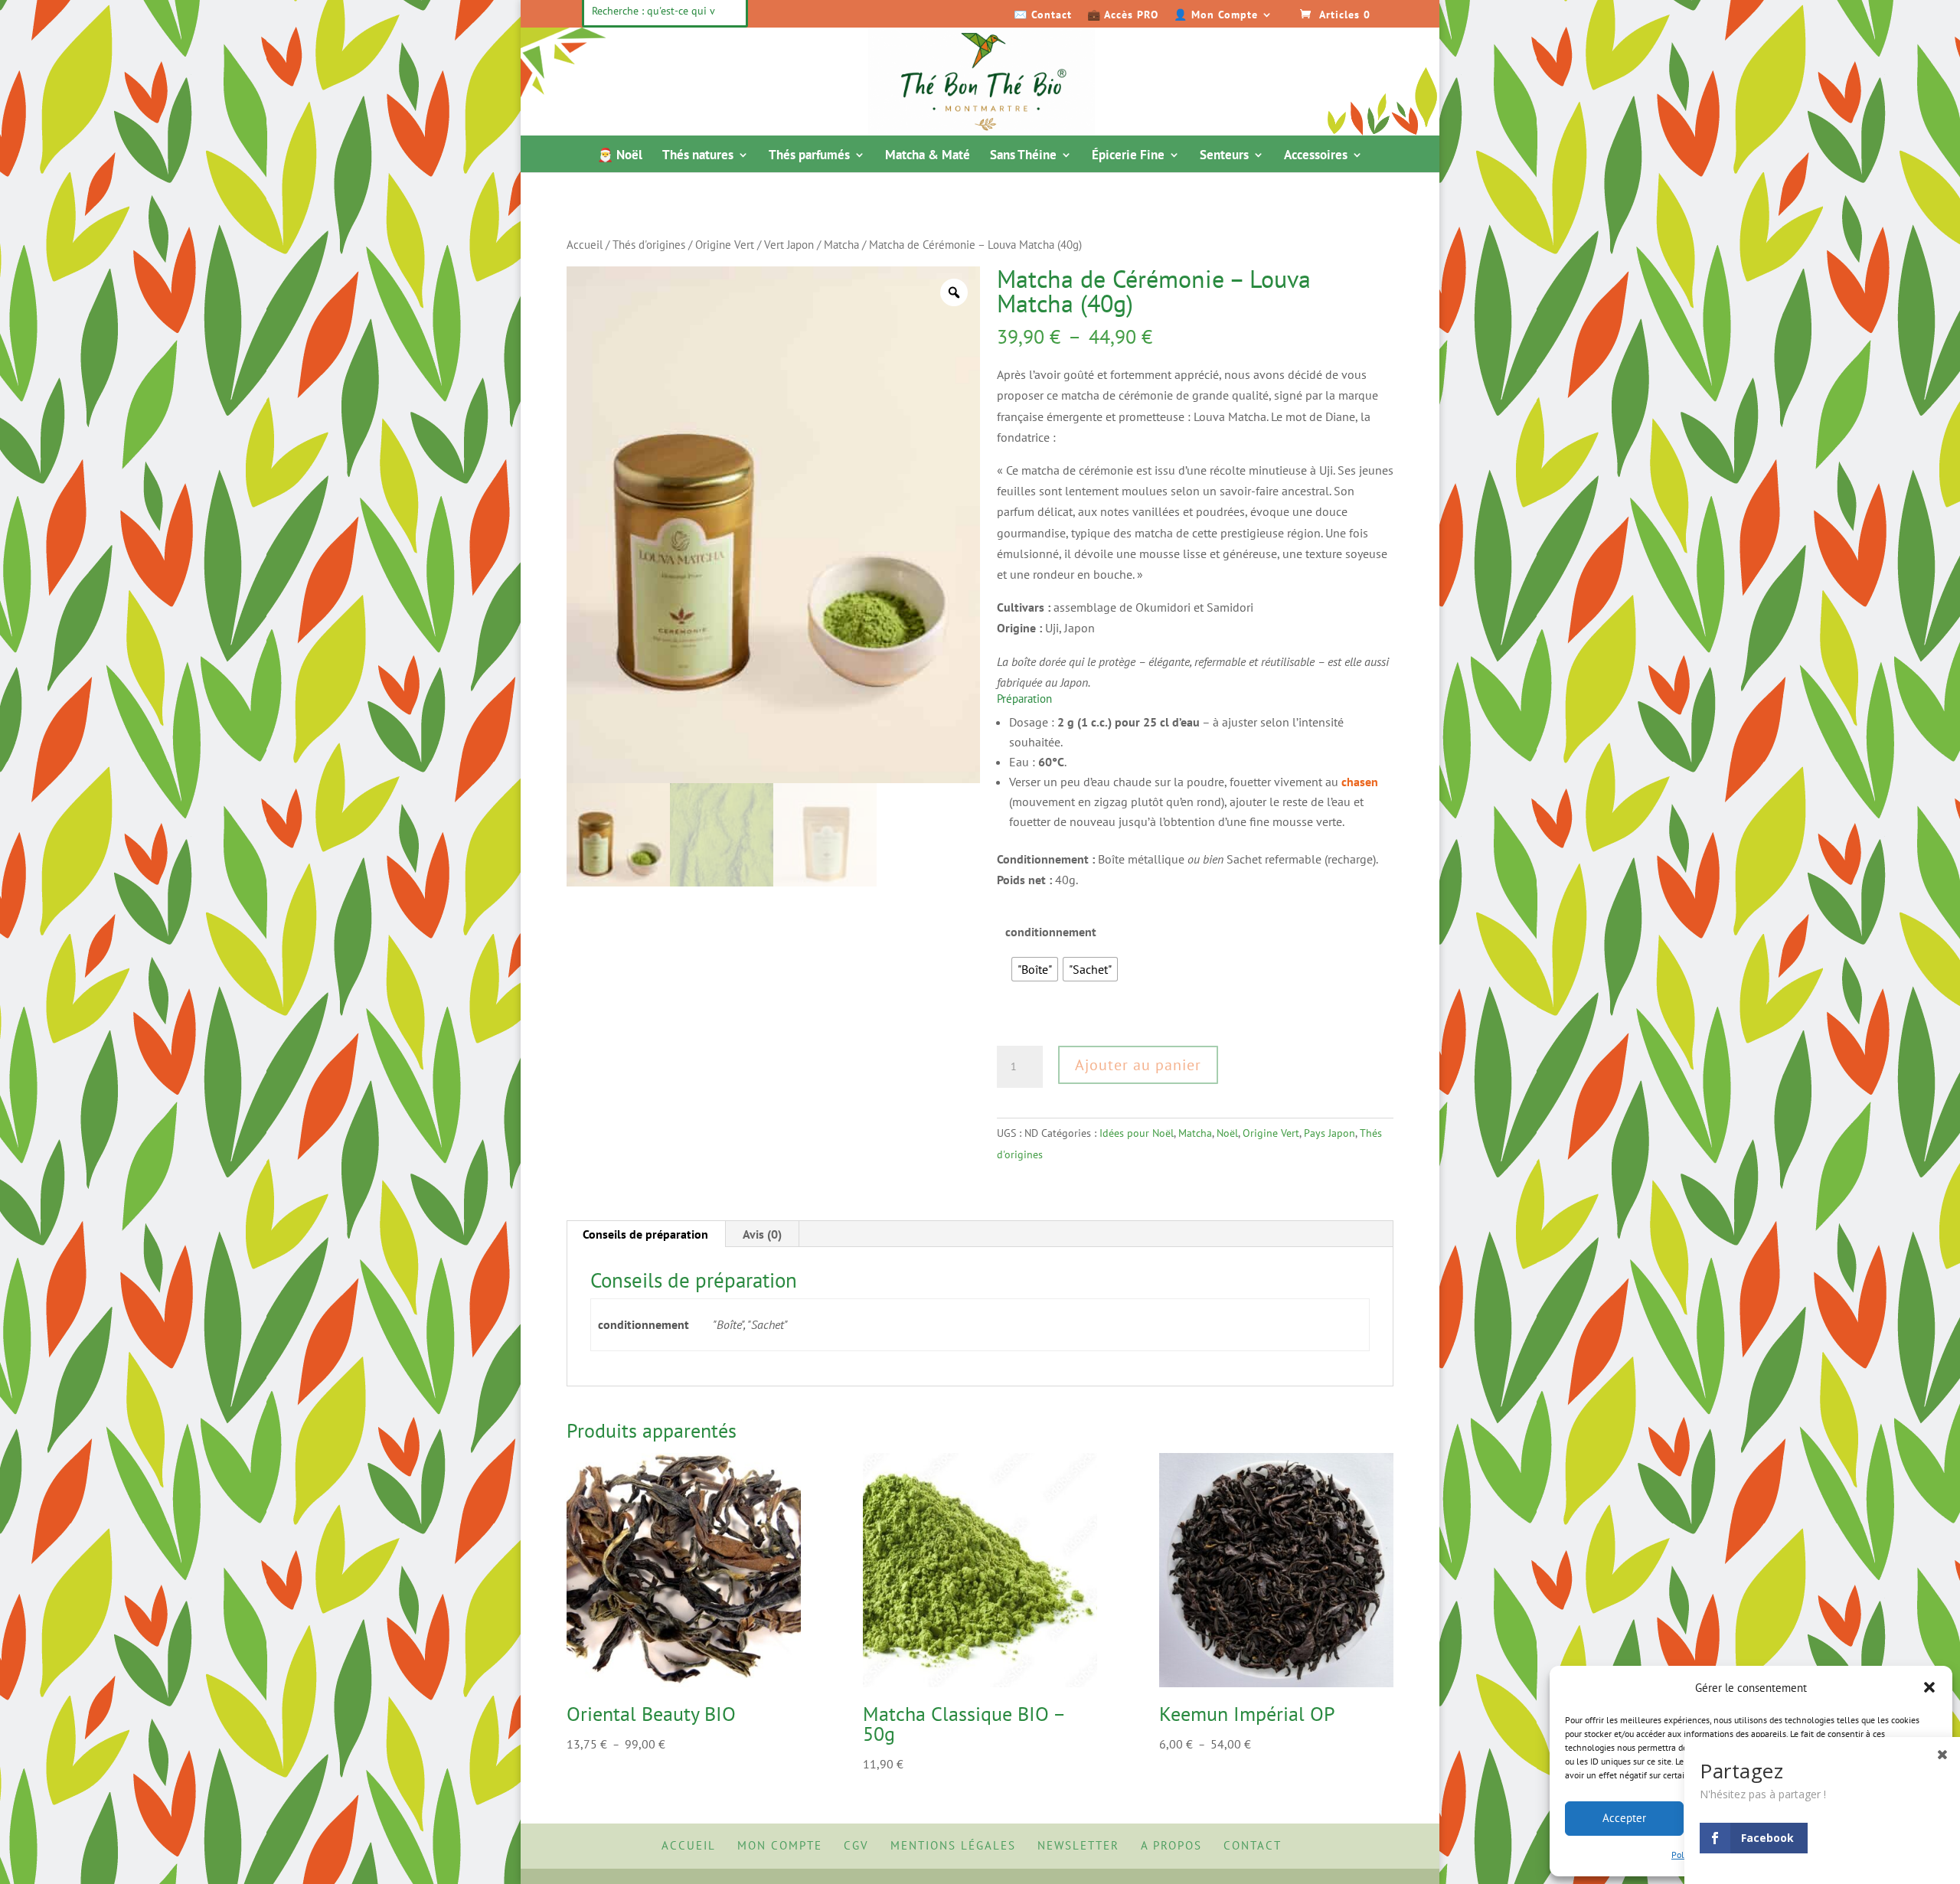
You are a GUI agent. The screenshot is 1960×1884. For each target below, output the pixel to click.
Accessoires (1316, 156)
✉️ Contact (1043, 15)
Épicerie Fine (1128, 156)
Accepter (1624, 1818)
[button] (1929, 1687)
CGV (856, 1845)
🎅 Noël (620, 156)
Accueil (585, 245)
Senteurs (1224, 156)
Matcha (841, 245)
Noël (1227, 1133)
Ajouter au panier (1138, 1065)
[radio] (1035, 969)
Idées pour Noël (1137, 1133)
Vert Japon (789, 245)
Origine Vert (725, 245)
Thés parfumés (809, 156)
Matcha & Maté (928, 156)
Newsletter (1078, 1845)
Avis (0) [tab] (762, 1234)
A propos (1171, 1845)
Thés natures (698, 156)
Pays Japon (1330, 1133)
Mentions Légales (953, 1845)
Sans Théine (1023, 156)
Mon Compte (780, 1845)
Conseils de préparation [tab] (645, 1234)
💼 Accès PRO (1123, 15)
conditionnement (1051, 932)
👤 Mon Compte (1216, 15)
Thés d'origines (649, 245)
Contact (1253, 1845)
